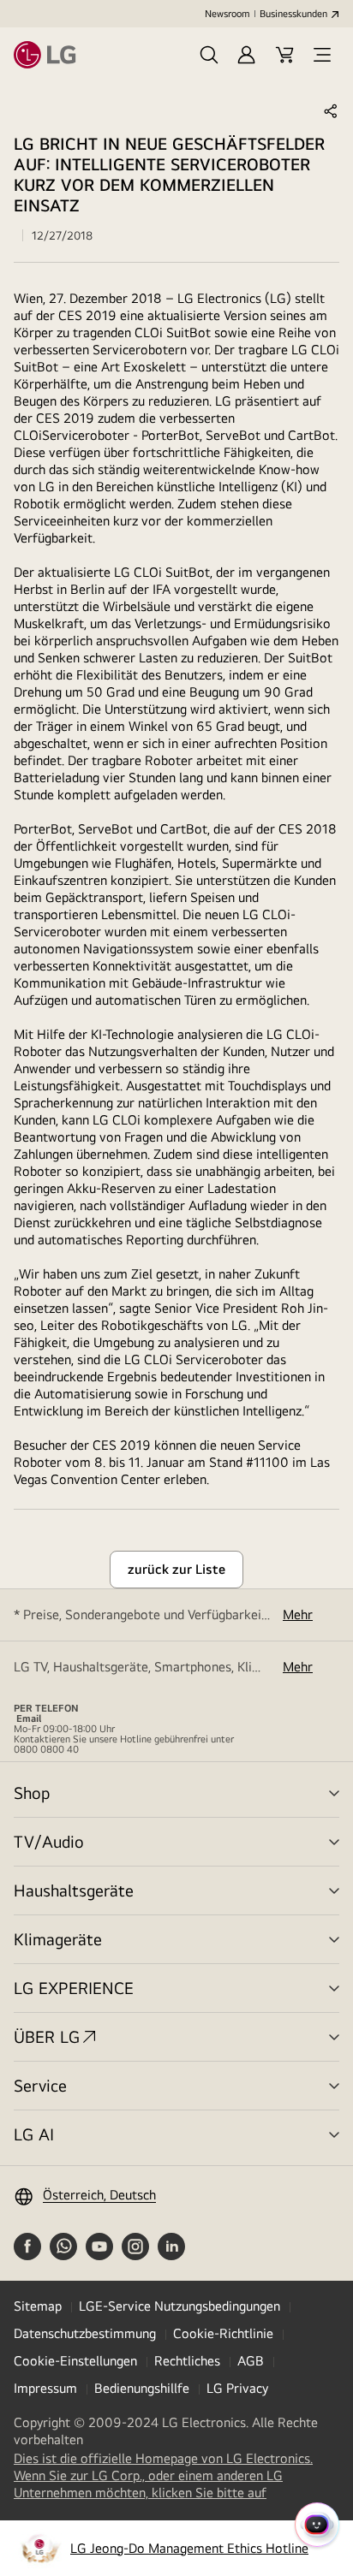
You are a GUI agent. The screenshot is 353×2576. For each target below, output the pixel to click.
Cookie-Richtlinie (223, 2333)
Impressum (45, 2388)
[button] (209, 55)
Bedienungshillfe (142, 2388)
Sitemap (38, 2306)
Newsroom (227, 14)
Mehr (298, 1614)
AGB (251, 2361)
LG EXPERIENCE (74, 1988)
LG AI (34, 2134)
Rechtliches (187, 2361)
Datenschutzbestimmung (85, 2333)
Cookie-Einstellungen (75, 2361)
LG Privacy (237, 2388)
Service (40, 2085)
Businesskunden (293, 14)
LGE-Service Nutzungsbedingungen (179, 2306)
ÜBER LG (47, 2036)
